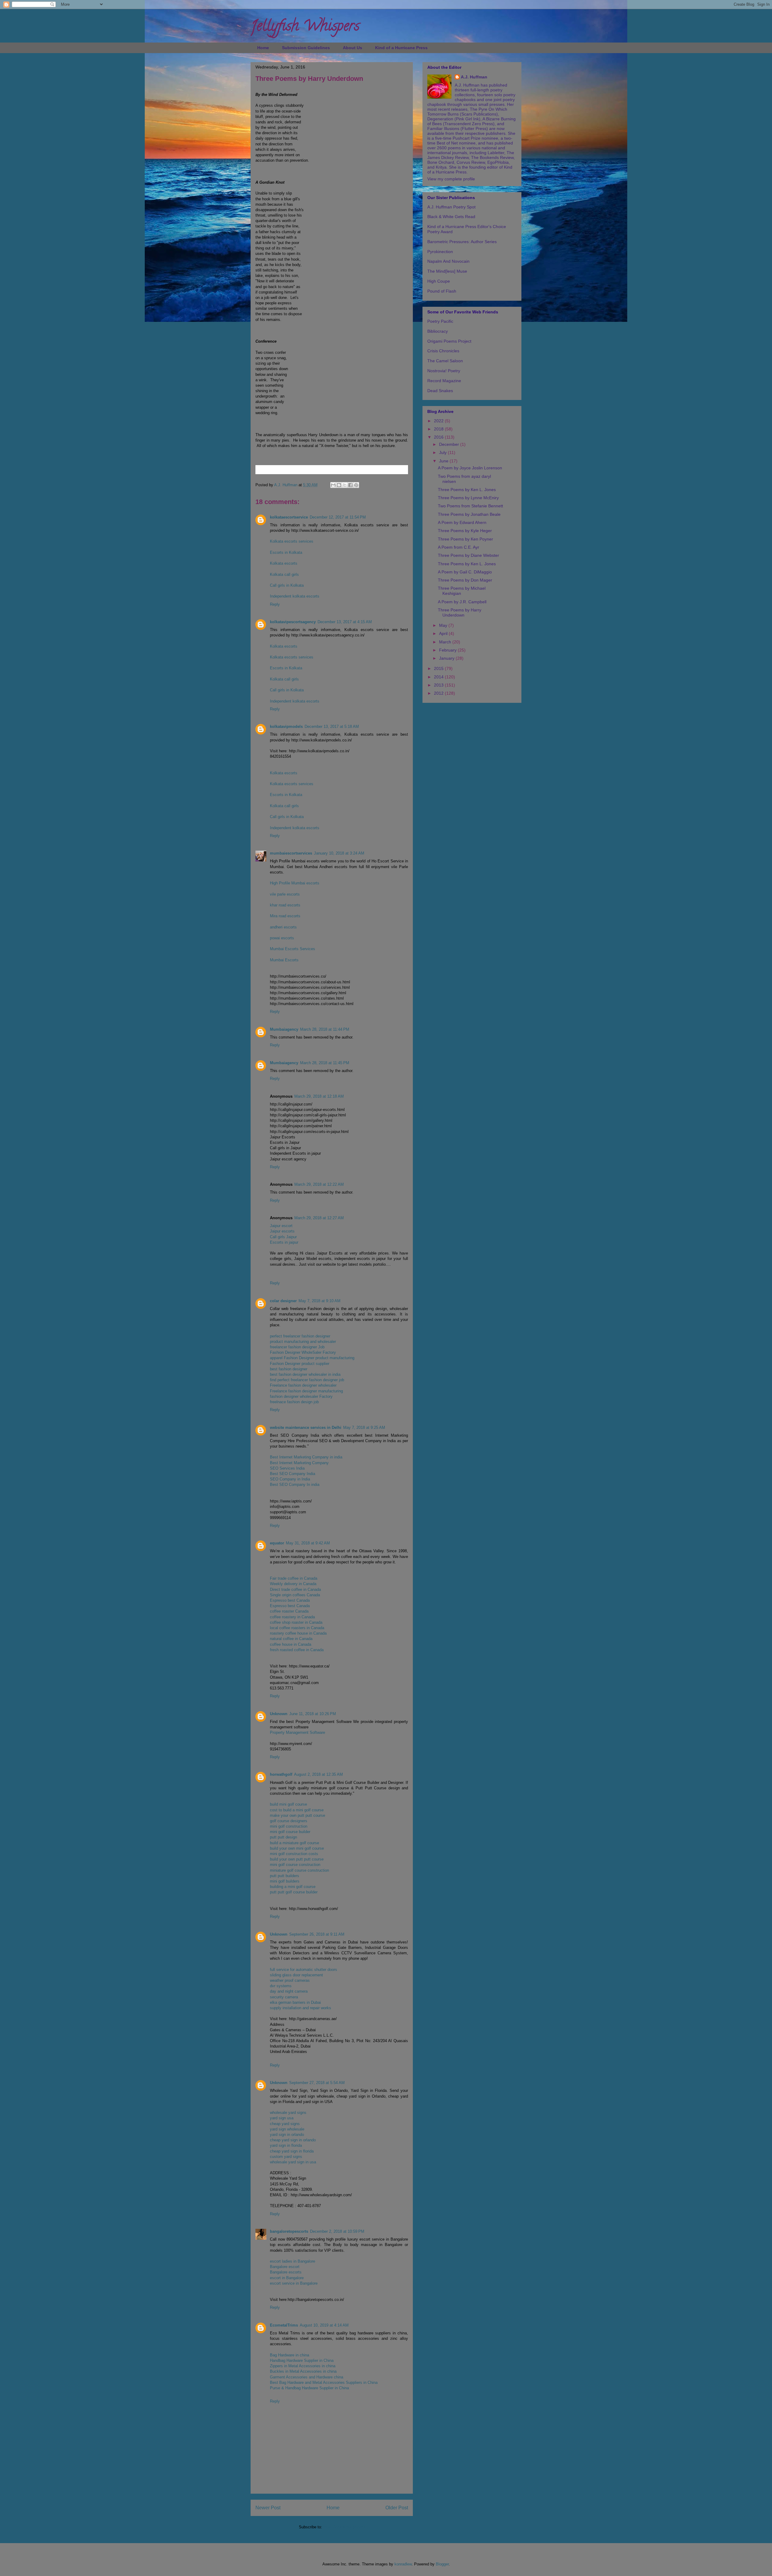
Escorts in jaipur (284, 1242)
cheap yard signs (285, 2124)
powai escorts (282, 938)
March (446, 642)
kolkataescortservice (289, 517)
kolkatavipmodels (286, 726)
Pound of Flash (442, 291)
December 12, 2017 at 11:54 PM (338, 517)
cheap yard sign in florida (292, 2151)
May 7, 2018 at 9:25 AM (364, 1428)
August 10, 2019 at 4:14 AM (324, 2325)
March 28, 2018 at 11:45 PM (325, 1063)
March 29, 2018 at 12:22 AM (319, 1184)
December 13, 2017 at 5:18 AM (332, 726)
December (450, 444)
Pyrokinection (440, 252)
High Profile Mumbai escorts (295, 883)
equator (277, 1543)
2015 (439, 668)
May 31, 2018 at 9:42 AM (308, 1543)
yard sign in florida (286, 2145)
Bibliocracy (438, 331)
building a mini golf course (293, 1887)
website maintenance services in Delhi (306, 1428)
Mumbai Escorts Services (293, 949)
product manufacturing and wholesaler (303, 1342)
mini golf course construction (295, 1865)
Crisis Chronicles (443, 351)
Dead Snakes (440, 391)
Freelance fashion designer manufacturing (306, 1391)
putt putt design (283, 1837)
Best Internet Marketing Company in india (306, 1457)
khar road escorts (285, 905)
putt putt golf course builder (294, 1892)
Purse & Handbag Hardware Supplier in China (309, 2388)
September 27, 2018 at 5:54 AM (317, 2083)
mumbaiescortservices (291, 853)
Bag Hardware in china (289, 2355)
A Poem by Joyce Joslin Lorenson (470, 468)
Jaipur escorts (282, 1231)
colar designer (283, 1301)
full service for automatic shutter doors (304, 1970)
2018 (439, 429)
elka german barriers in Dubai (295, 2002)
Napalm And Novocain (448, 261)
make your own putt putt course (297, 1815)
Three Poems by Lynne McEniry (468, 498)
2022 (439, 421)
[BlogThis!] (339, 485)
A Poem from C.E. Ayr (459, 547)
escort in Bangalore (287, 2278)
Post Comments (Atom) (344, 2527)
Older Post (397, 2508)
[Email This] (333, 485)
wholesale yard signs (288, 2113)
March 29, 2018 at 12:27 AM (319, 1218)
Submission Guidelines (306, 48)
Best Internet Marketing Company (299, 1463)
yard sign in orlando (287, 2135)
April (444, 633)
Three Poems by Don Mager (465, 580)
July (443, 452)
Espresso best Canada (290, 1600)
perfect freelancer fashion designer (300, 1336)
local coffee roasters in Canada (297, 1628)
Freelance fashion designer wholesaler (303, 1385)
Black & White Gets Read (451, 217)
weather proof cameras (290, 1980)
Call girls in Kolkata (287, 585)
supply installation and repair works (301, 2008)
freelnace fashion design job (294, 1402)
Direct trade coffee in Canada (295, 1589)
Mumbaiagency (284, 1029)
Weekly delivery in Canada (293, 1584)
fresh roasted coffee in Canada (297, 1650)
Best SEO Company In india (295, 1485)
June (444, 461)
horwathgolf (281, 1774)
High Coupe (439, 281)
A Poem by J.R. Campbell (462, 602)
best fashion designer (289, 1369)
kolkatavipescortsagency (293, 622)
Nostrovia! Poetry (444, 371)
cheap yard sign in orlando (293, 2140)
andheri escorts (283, 927)
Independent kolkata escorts (295, 596)
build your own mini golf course (297, 1848)
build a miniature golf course (294, 1843)
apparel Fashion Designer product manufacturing (312, 1358)
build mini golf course (288, 1804)
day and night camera (289, 1991)
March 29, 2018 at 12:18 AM (319, 1096)
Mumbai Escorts (284, 960)
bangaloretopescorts (289, 2231)
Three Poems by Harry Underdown (460, 612)
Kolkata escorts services (292, 541)
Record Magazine (444, 381)
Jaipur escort (281, 1226)
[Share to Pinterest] (356, 485)
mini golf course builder (290, 1832)
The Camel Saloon (445, 361)
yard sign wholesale (287, 2129)
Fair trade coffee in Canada (294, 1578)
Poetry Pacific (440, 321)
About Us (353, 48)
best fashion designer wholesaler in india (305, 1374)
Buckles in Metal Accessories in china (303, 2371)
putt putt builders (285, 1876)
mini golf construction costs (294, 1854)
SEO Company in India (290, 1479)
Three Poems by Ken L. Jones (467, 490)
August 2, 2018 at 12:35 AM (318, 1774)
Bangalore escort (285, 2267)
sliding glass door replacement (296, 1975)
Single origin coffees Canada (295, 1595)
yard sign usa (282, 2118)
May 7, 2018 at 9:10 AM (320, 1301)
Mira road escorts (285, 916)
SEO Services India (287, 1468)
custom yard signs (286, 2157)
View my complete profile (451, 179)
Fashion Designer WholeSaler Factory (303, 1352)
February (448, 650)
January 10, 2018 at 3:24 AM (339, 853)
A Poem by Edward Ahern (462, 522)
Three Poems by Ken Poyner (465, 539)
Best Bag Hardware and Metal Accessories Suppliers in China (324, 2382)
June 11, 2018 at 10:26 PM (313, 1714)
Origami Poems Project (449, 341)
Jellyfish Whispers (305, 27)
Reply (275, 604)
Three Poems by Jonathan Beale (469, 514)
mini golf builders (285, 1881)
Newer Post (268, 2508)
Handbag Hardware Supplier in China (302, 2360)
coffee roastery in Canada (292, 1617)
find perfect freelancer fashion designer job (307, 1380)
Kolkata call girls (284, 574)
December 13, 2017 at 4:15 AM (345, 622)
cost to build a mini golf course (297, 1810)
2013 (439, 685)
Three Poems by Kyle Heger (465, 531)
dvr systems (281, 1986)
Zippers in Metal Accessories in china (303, 2366)
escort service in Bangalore (294, 2283)
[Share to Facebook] (350, 485)
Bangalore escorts (286, 2272)
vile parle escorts (285, 894)
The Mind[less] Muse (447, 271)
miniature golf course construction (299, 1870)
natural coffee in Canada (291, 1639)
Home (263, 48)
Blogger (442, 2564)
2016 (439, 437)
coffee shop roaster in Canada (296, 1622)
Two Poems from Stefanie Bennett (470, 506)
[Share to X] (345, 485)
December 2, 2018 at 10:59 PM (337, 2231)
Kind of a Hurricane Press (401, 48)
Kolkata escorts (284, 563)
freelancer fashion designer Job (297, 1347)
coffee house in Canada (291, 1644)
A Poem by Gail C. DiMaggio (465, 572)
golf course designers (289, 1821)
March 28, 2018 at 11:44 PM (325, 1029)
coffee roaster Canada (289, 1611)
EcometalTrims (284, 2325)
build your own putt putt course (297, 1859)
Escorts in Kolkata (286, 552)
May (444, 625)
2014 (439, 677)
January (447, 658)
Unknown (279, 1714)
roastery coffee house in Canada (298, 1633)
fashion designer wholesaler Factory (301, 1396)
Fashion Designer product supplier (300, 1364)
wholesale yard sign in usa (293, 2162)
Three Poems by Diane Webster (468, 555)
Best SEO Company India (293, 1474)
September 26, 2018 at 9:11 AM (317, 1934)
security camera (284, 1997)
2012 (439, 693)
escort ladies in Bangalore (293, 2261)
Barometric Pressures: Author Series (462, 242)
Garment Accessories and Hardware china (307, 2377)
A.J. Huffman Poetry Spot (451, 207)
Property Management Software (297, 1732)
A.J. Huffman (474, 77)
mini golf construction (289, 1826)
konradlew (403, 2564)
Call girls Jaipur (283, 1237)
